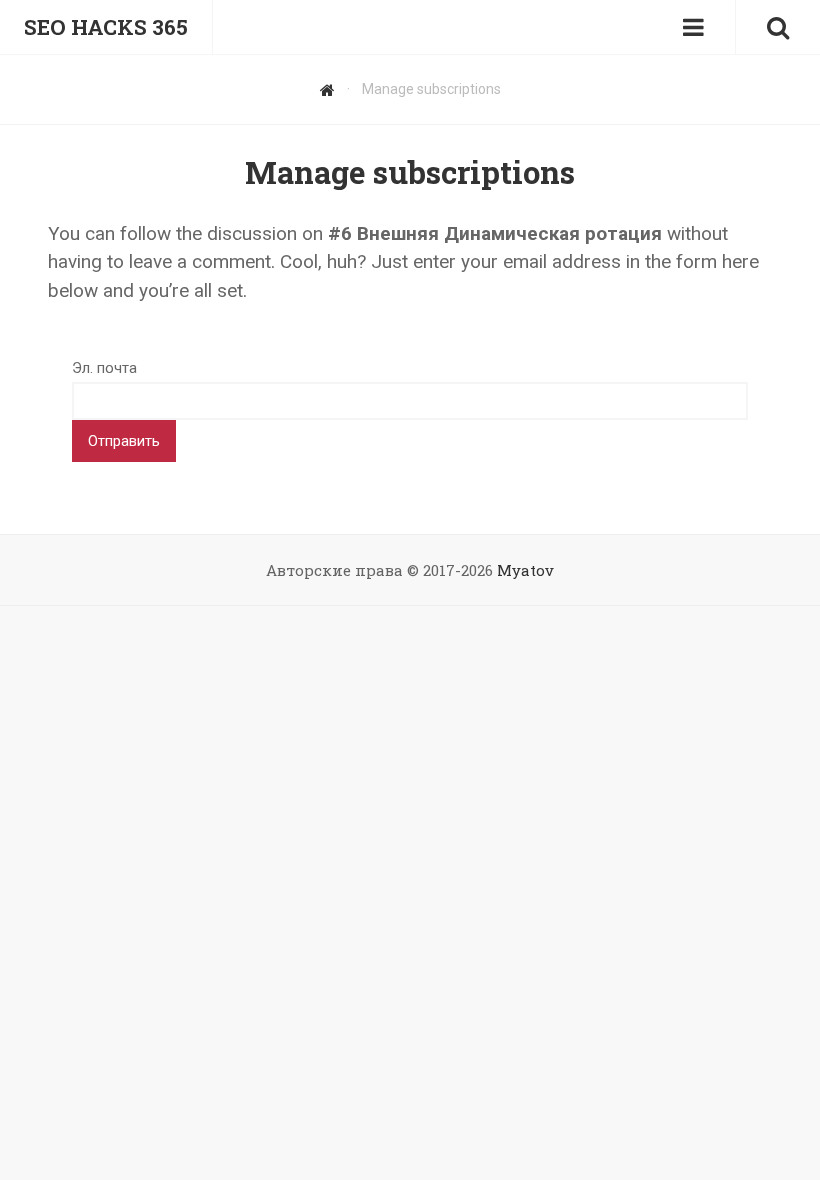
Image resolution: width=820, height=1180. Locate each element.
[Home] (327, 89)
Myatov (525, 570)
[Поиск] (778, 27)
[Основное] (693, 27)
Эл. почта (104, 368)
